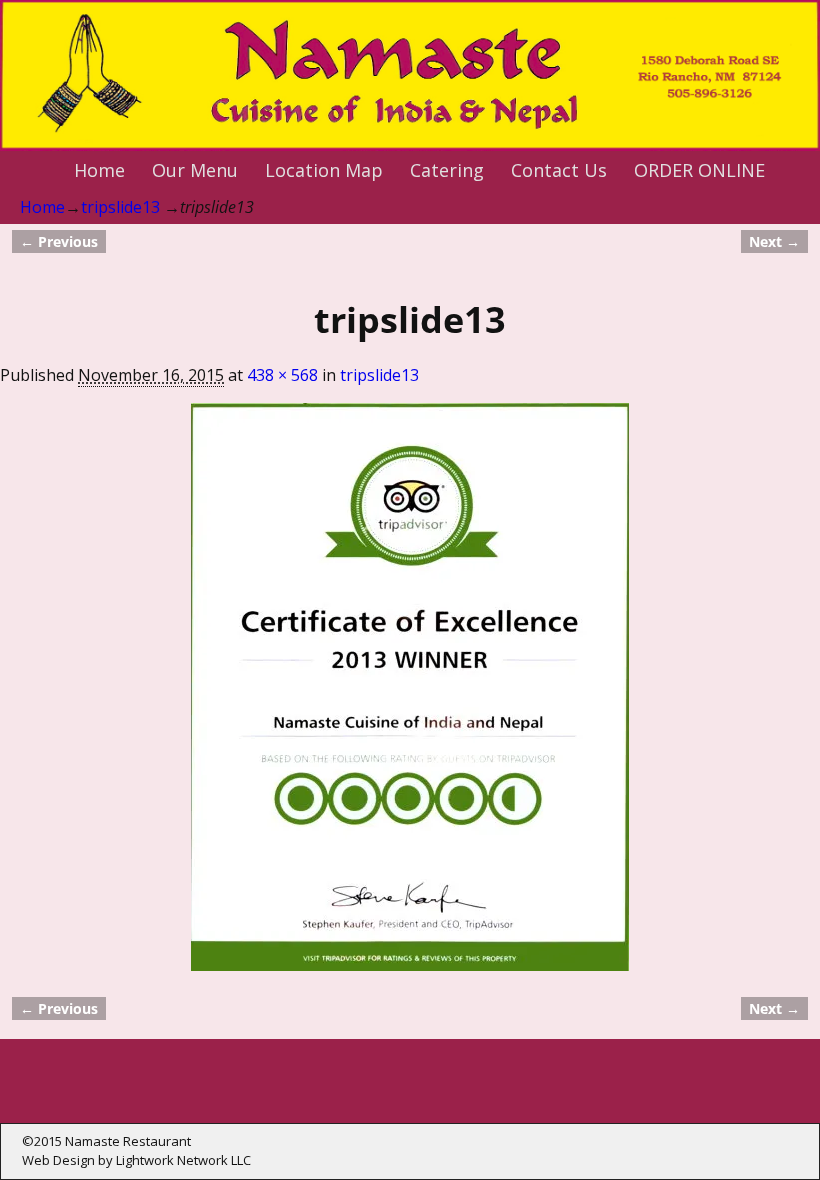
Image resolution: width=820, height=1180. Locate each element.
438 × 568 (282, 375)
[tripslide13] (409, 687)
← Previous (59, 241)
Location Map (324, 170)
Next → (774, 241)
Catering (447, 170)
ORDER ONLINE (699, 170)
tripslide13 (120, 207)
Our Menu (195, 170)
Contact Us (559, 170)
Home (99, 170)
